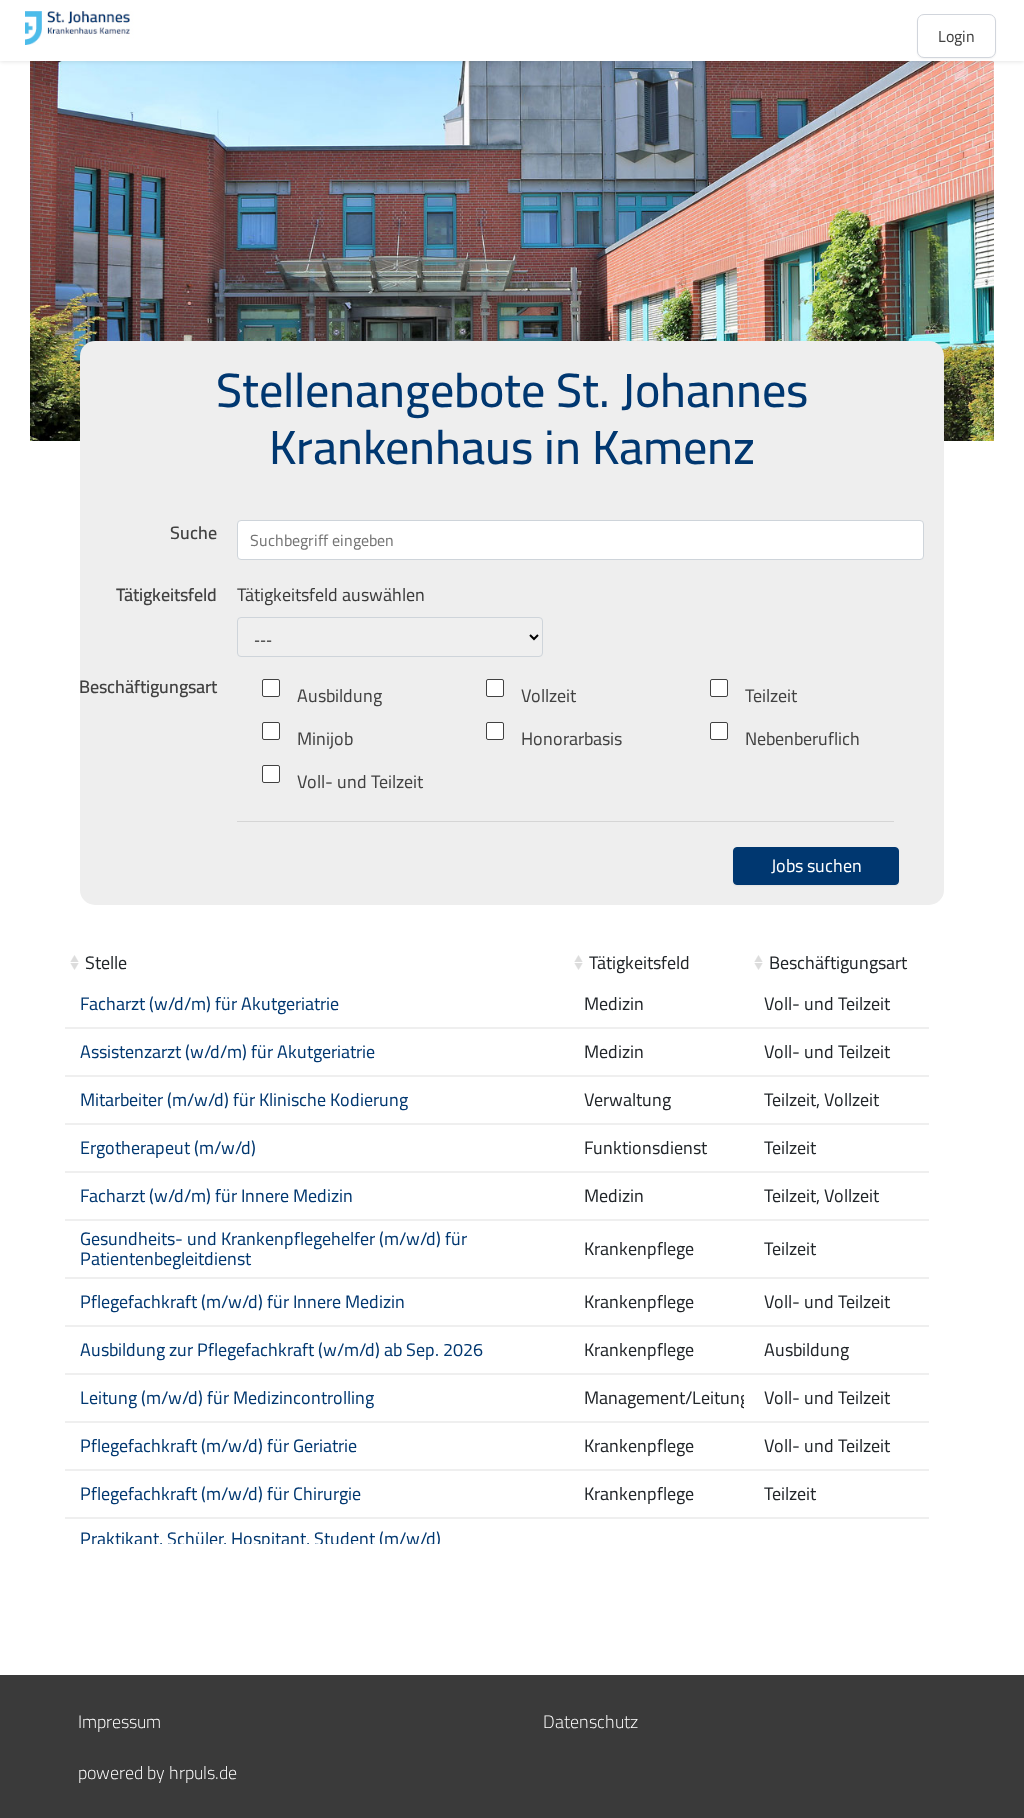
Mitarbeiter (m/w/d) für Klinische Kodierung (244, 1099)
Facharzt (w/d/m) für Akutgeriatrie (209, 1003)
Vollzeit (548, 695)
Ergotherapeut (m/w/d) (168, 1147)
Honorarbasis (571, 738)
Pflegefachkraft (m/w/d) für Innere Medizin (242, 1301)
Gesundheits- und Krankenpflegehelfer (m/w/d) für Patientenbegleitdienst (273, 1248)
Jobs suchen (816, 865)
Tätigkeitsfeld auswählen (331, 595)
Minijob (325, 738)
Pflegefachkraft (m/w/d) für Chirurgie (220, 1493)
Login (956, 36)
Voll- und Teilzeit (360, 781)
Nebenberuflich (802, 738)
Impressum (119, 1721)
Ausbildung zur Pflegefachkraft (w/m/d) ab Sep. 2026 (281, 1349)
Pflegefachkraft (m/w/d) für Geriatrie (218, 1445)
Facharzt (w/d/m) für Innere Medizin (216, 1195)
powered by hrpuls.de (157, 1772)
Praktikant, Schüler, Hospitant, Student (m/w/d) (260, 1538)
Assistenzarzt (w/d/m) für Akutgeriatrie (227, 1051)
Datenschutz (590, 1721)
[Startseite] (105, 28)
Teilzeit (771, 695)
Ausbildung (339, 695)
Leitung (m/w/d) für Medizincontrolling (227, 1397)
